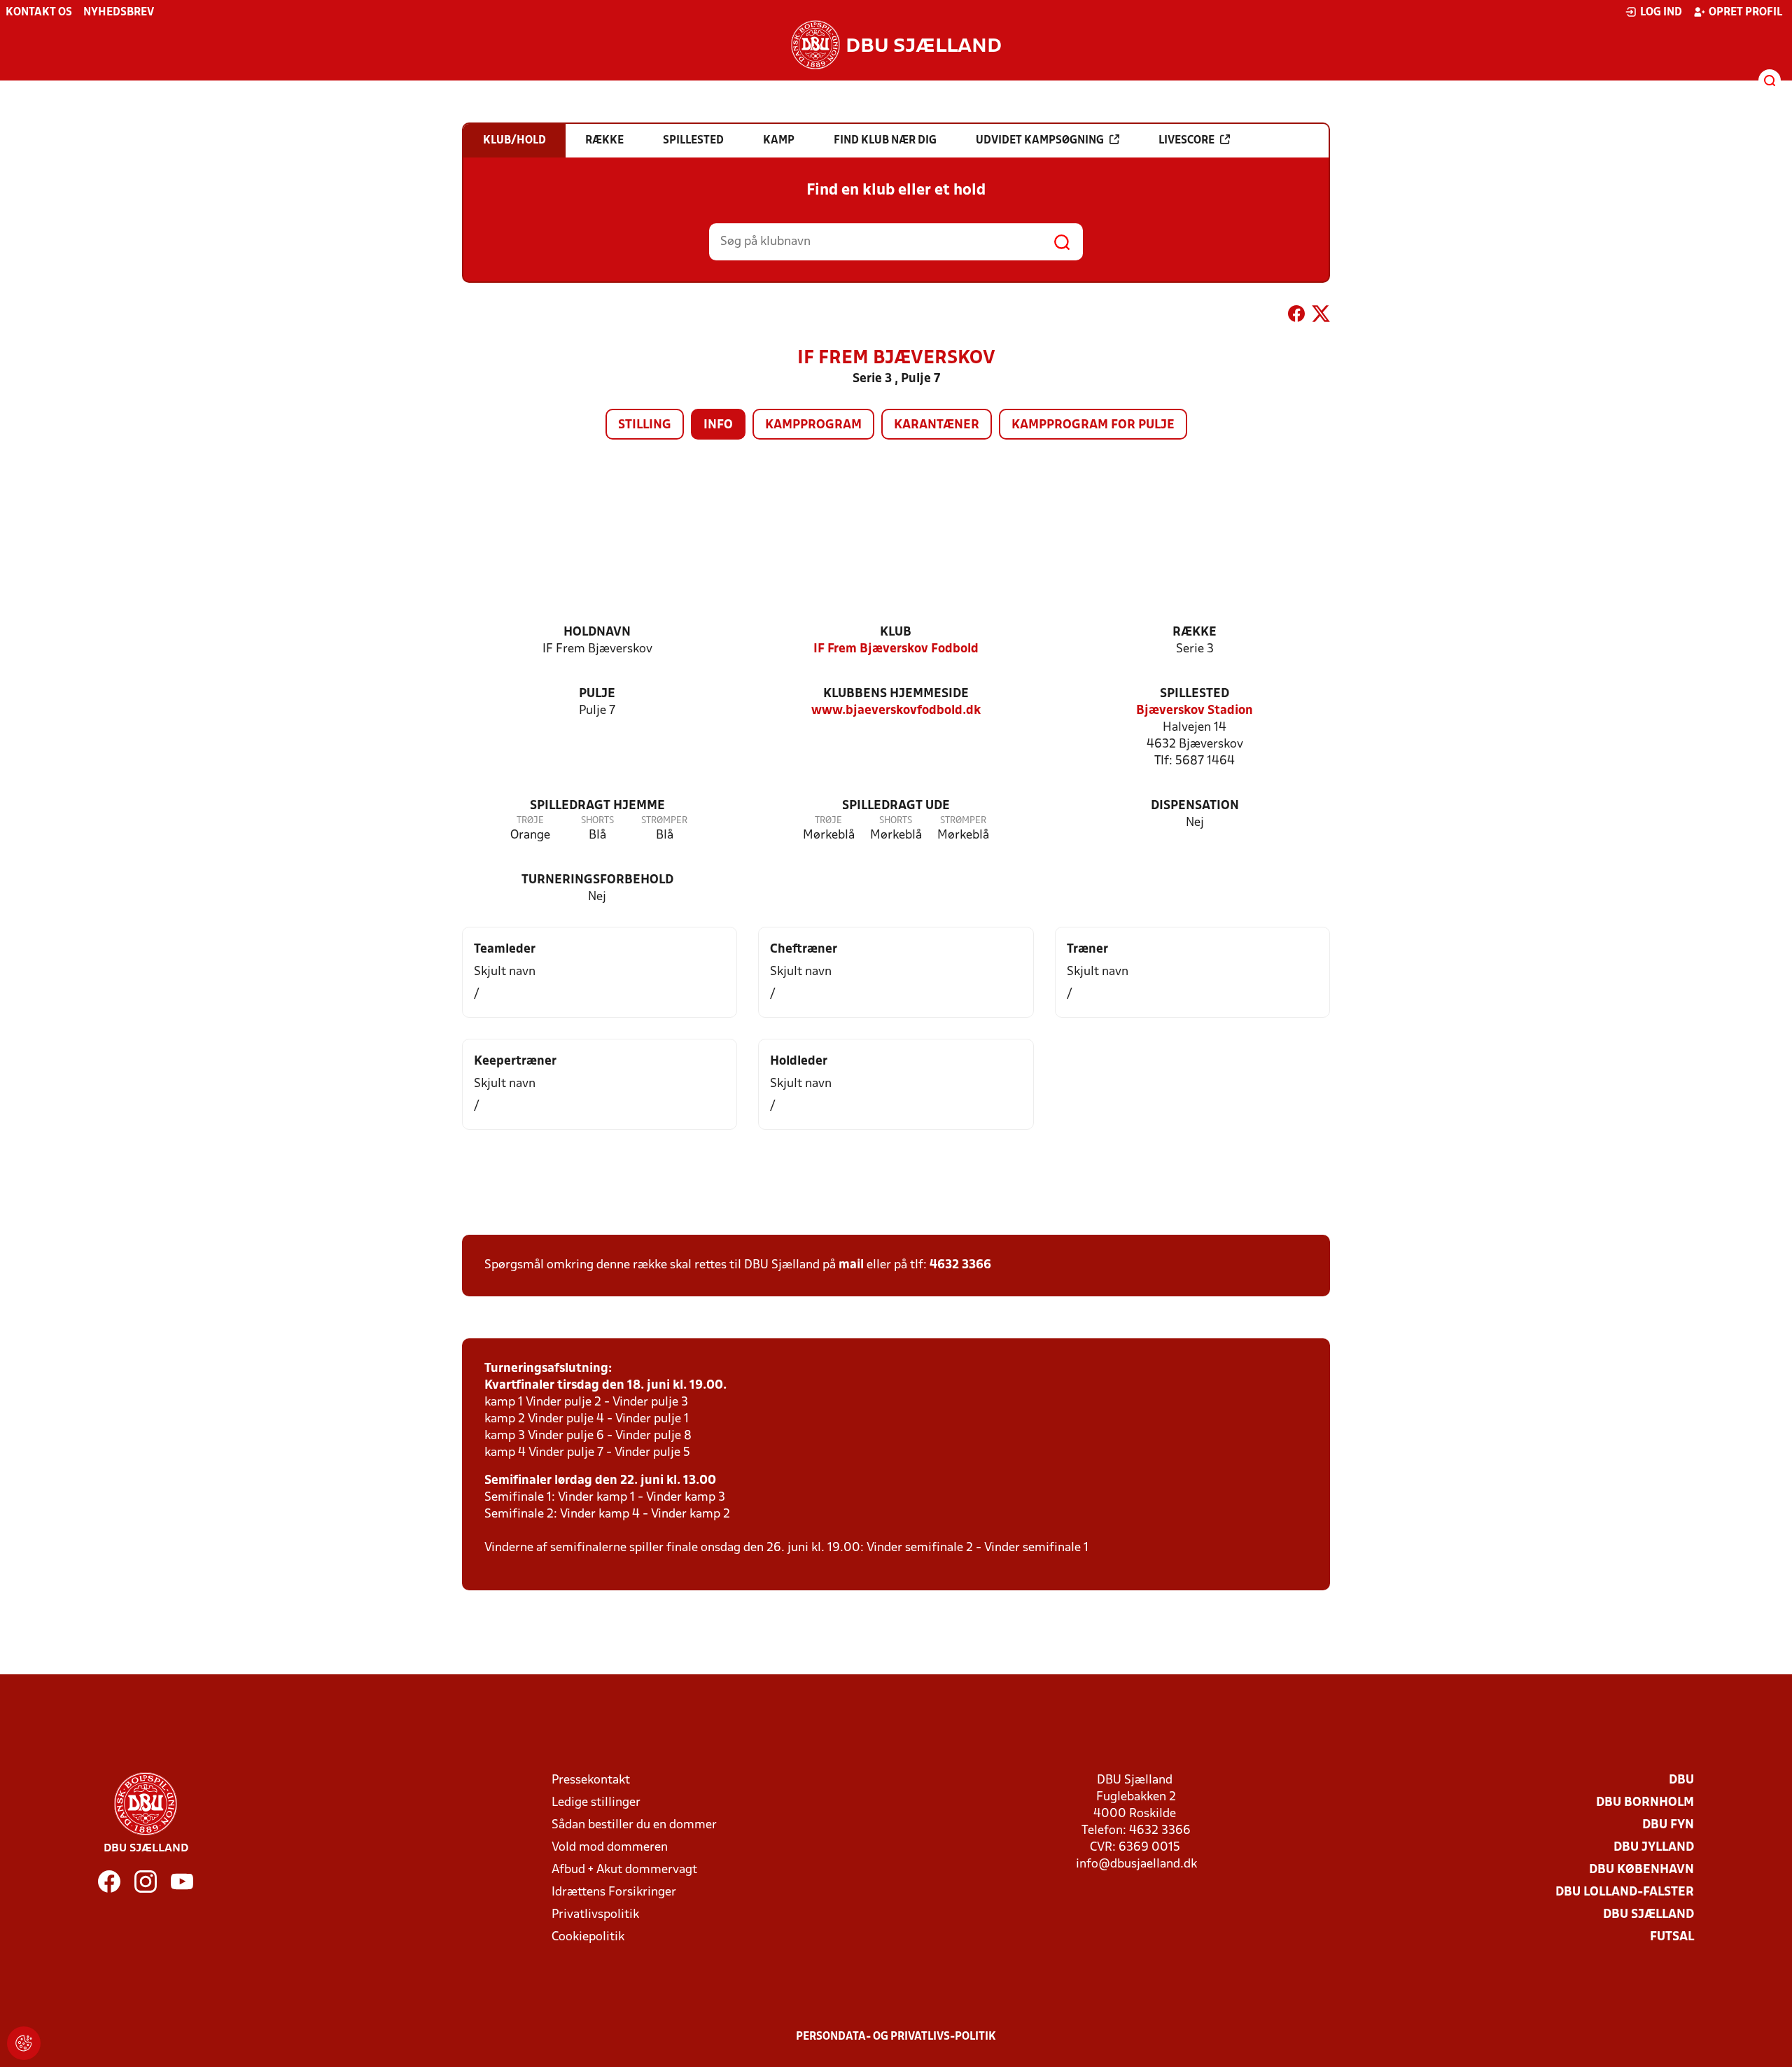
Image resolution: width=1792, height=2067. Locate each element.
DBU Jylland (1654, 1848)
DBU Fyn (1668, 1825)
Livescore (1186, 141)
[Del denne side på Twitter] (1321, 316)
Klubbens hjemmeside (896, 694)
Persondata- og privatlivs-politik (896, 2037)
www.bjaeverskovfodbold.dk (896, 711)
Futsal (1672, 1937)
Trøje (530, 821)
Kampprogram (813, 425)
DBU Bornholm (1645, 1803)
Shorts (597, 821)
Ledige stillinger (596, 1803)
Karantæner (937, 425)
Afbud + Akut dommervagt (624, 1870)
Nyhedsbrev (119, 13)
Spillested (1195, 694)
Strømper (664, 821)
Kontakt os (39, 13)
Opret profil (1745, 13)
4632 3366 (960, 1265)
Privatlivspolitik (595, 1915)
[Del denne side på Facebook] (1296, 316)
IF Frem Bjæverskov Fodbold (896, 649)
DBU (1681, 1780)
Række (1195, 632)
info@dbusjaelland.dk (1136, 1864)
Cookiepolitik (588, 1937)
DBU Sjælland (1648, 1915)
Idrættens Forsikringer (614, 1892)
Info (718, 425)
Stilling (645, 425)
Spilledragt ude (896, 806)
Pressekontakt (591, 1780)
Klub (896, 632)
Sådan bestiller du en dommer (634, 1825)
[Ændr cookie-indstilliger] (24, 2043)
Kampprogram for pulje (1093, 425)
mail (851, 1265)
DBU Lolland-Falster (1625, 1892)
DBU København (1641, 1870)
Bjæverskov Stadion (1195, 711)
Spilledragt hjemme (597, 806)
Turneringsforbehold (597, 880)
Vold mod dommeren (610, 1848)
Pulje (597, 694)
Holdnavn (597, 632)
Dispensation (1195, 806)
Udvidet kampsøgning (1040, 141)
